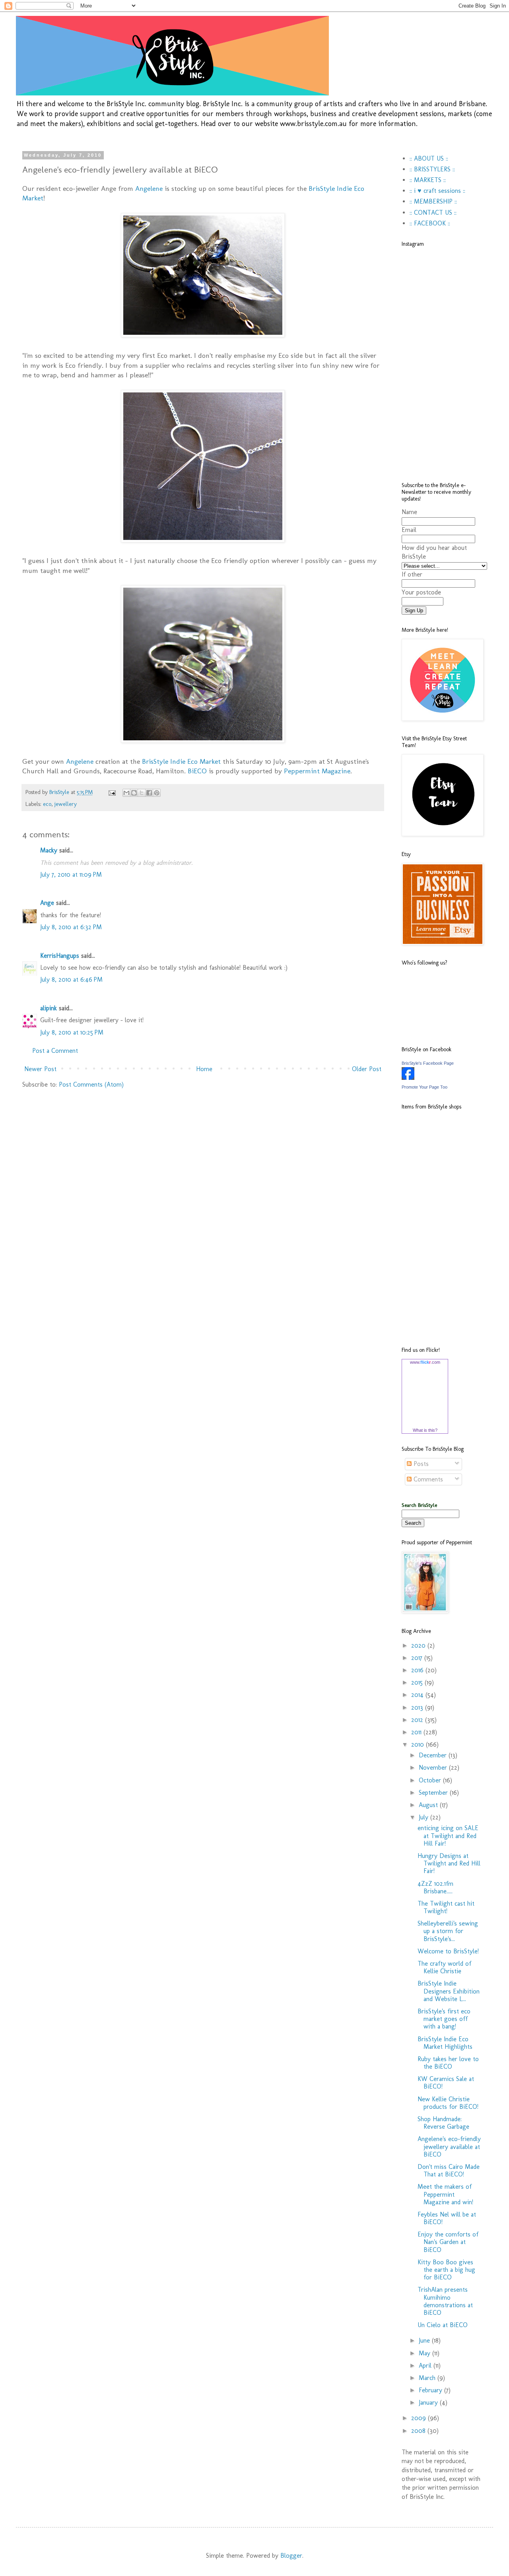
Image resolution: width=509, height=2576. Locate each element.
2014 (418, 1695)
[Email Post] (112, 792)
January (429, 2402)
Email (409, 530)
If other (412, 574)
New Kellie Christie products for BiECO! (448, 2103)
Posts (420, 1464)
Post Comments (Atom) (91, 1084)
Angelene (149, 188)
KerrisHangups (60, 956)
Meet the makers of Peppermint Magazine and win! (445, 2194)
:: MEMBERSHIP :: (433, 201)
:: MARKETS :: (428, 180)
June (425, 2340)
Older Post (367, 1069)
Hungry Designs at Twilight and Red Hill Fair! (449, 1863)
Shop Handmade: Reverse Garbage (443, 2123)
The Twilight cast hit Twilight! (446, 1907)
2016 (418, 1670)
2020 (419, 1645)
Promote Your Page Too (424, 1087)
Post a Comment (55, 1051)
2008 (419, 2431)
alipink (49, 1008)
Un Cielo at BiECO (443, 2325)
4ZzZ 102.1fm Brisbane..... (435, 1887)
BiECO (197, 771)
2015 (418, 1682)
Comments (427, 1479)
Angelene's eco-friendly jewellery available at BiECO (449, 2146)
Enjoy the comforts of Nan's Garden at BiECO (448, 2242)
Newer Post (40, 1069)
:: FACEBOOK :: (430, 223)
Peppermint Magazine (317, 771)
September (434, 1793)
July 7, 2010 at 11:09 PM (71, 875)
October (431, 1780)
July (424, 1817)
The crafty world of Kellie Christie (444, 1967)
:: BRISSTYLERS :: (432, 169)
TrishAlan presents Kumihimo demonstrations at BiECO (445, 2301)
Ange (47, 903)
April (426, 2365)
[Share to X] (142, 793)
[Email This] (126, 793)
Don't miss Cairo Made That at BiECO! (449, 2170)
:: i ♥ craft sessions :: (437, 191)
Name (409, 512)
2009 (420, 2418)
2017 (418, 1658)
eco (47, 804)
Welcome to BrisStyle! (448, 1951)
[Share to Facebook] (149, 793)
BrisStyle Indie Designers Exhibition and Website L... (449, 1991)
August (429, 1805)
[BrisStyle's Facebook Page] (408, 1078)
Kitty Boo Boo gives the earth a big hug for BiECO (446, 2270)
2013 (418, 1707)
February (431, 2390)
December (434, 1755)
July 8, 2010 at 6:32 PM (71, 927)
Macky (49, 850)
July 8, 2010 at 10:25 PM (72, 1032)
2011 (417, 1732)
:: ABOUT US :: (429, 158)
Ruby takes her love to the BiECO (448, 2063)
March (428, 2378)
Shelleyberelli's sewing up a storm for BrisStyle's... (448, 1931)
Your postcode (421, 592)
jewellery (66, 804)
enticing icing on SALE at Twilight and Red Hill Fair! (448, 1835)
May (425, 2353)
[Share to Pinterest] (157, 793)
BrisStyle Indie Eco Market (181, 761)
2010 (419, 1744)
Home (204, 1069)
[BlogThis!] (134, 793)
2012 (418, 1720)
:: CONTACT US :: (433, 213)
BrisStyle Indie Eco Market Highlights (445, 2043)
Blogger (291, 2556)
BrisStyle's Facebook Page (428, 1063)
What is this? (425, 1430)
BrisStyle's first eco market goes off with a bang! (444, 2019)
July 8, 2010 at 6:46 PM (71, 979)
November (434, 1767)
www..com (425, 1362)
